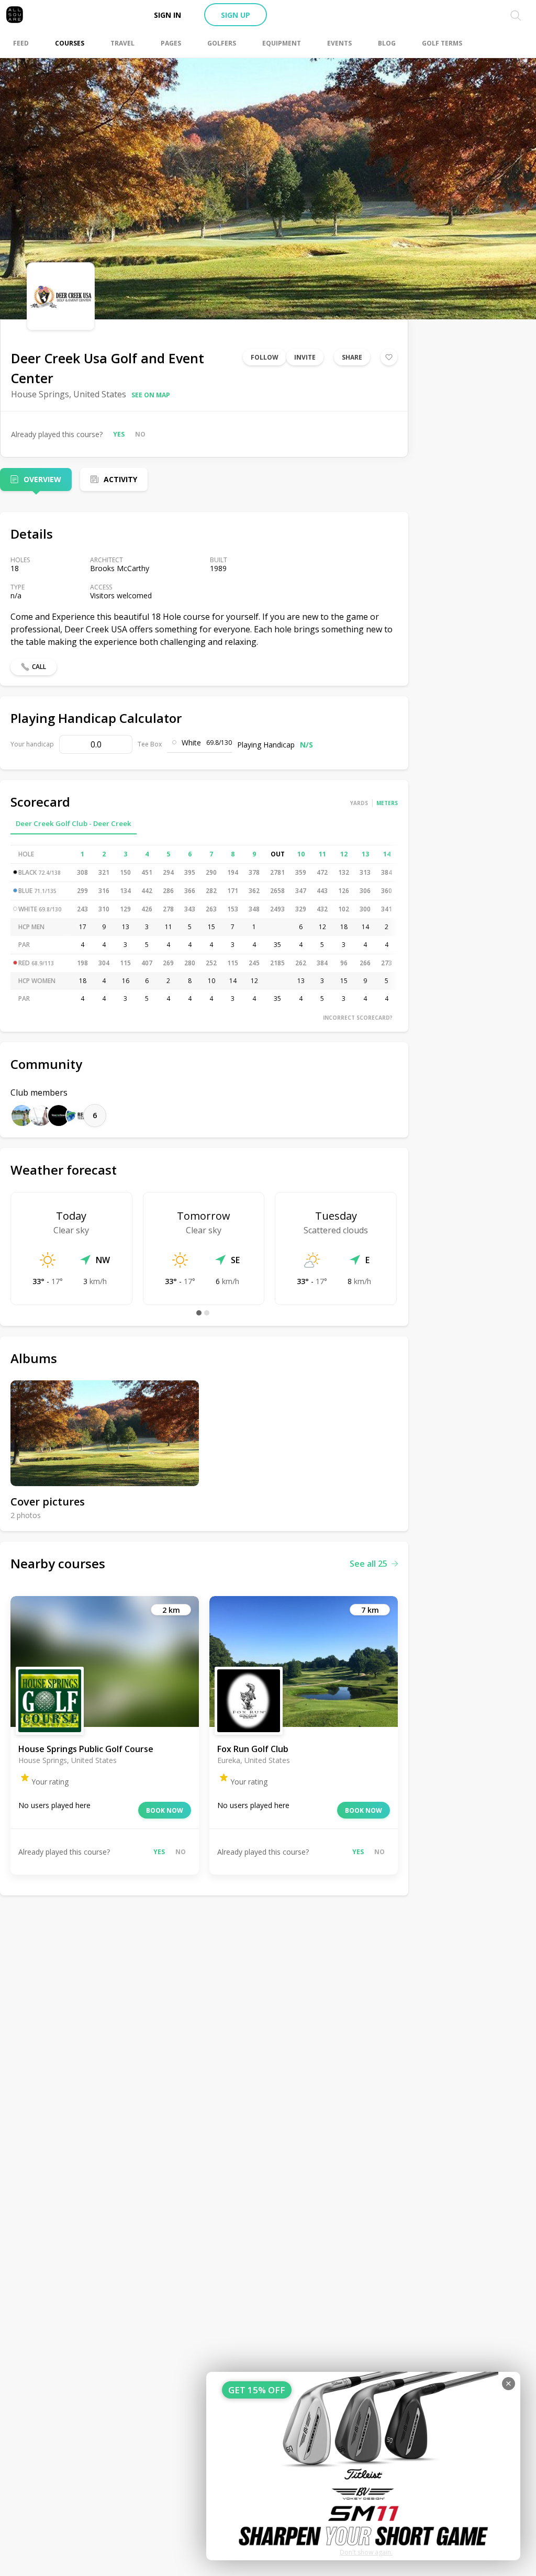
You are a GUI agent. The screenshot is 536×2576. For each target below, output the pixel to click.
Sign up (236, 15)
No (140, 434)
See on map (151, 395)
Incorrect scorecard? (358, 1018)
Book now (165, 1810)
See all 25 (368, 1564)
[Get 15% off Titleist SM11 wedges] (363, 2466)
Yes (119, 434)
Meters (387, 803)
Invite (305, 357)
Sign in (167, 15)
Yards (359, 803)
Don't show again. (366, 2552)
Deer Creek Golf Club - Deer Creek (74, 823)
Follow (265, 357)
